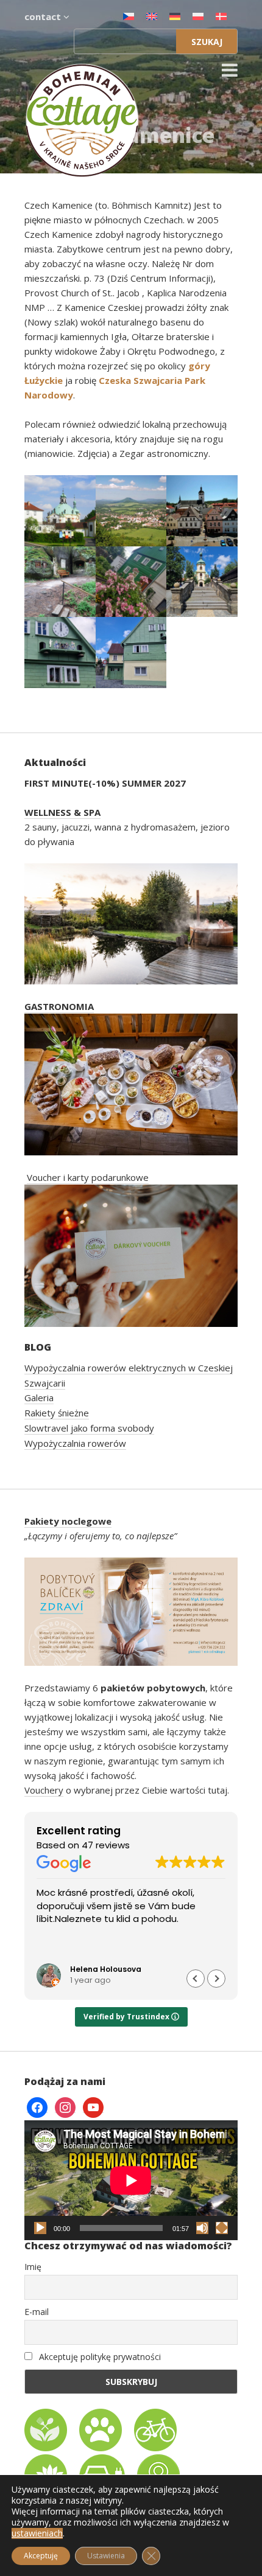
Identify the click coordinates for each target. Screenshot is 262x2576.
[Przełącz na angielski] (152, 16)
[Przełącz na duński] (221, 16)
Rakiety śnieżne (57, 1413)
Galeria (39, 1398)
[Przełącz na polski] (198, 16)
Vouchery (44, 1790)
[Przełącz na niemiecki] (175, 16)
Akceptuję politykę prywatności (99, 2357)
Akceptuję (41, 2556)
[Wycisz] (202, 2228)
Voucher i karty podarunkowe (88, 1177)
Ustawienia (106, 2556)
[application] (131, 2180)
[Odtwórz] (40, 2228)
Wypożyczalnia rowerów (75, 1443)
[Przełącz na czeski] (129, 16)
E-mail (37, 2312)
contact (44, 16)
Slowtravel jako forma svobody (89, 1428)
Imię (33, 2267)
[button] (216, 1979)
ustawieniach (37, 2533)
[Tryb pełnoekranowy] (222, 2228)
